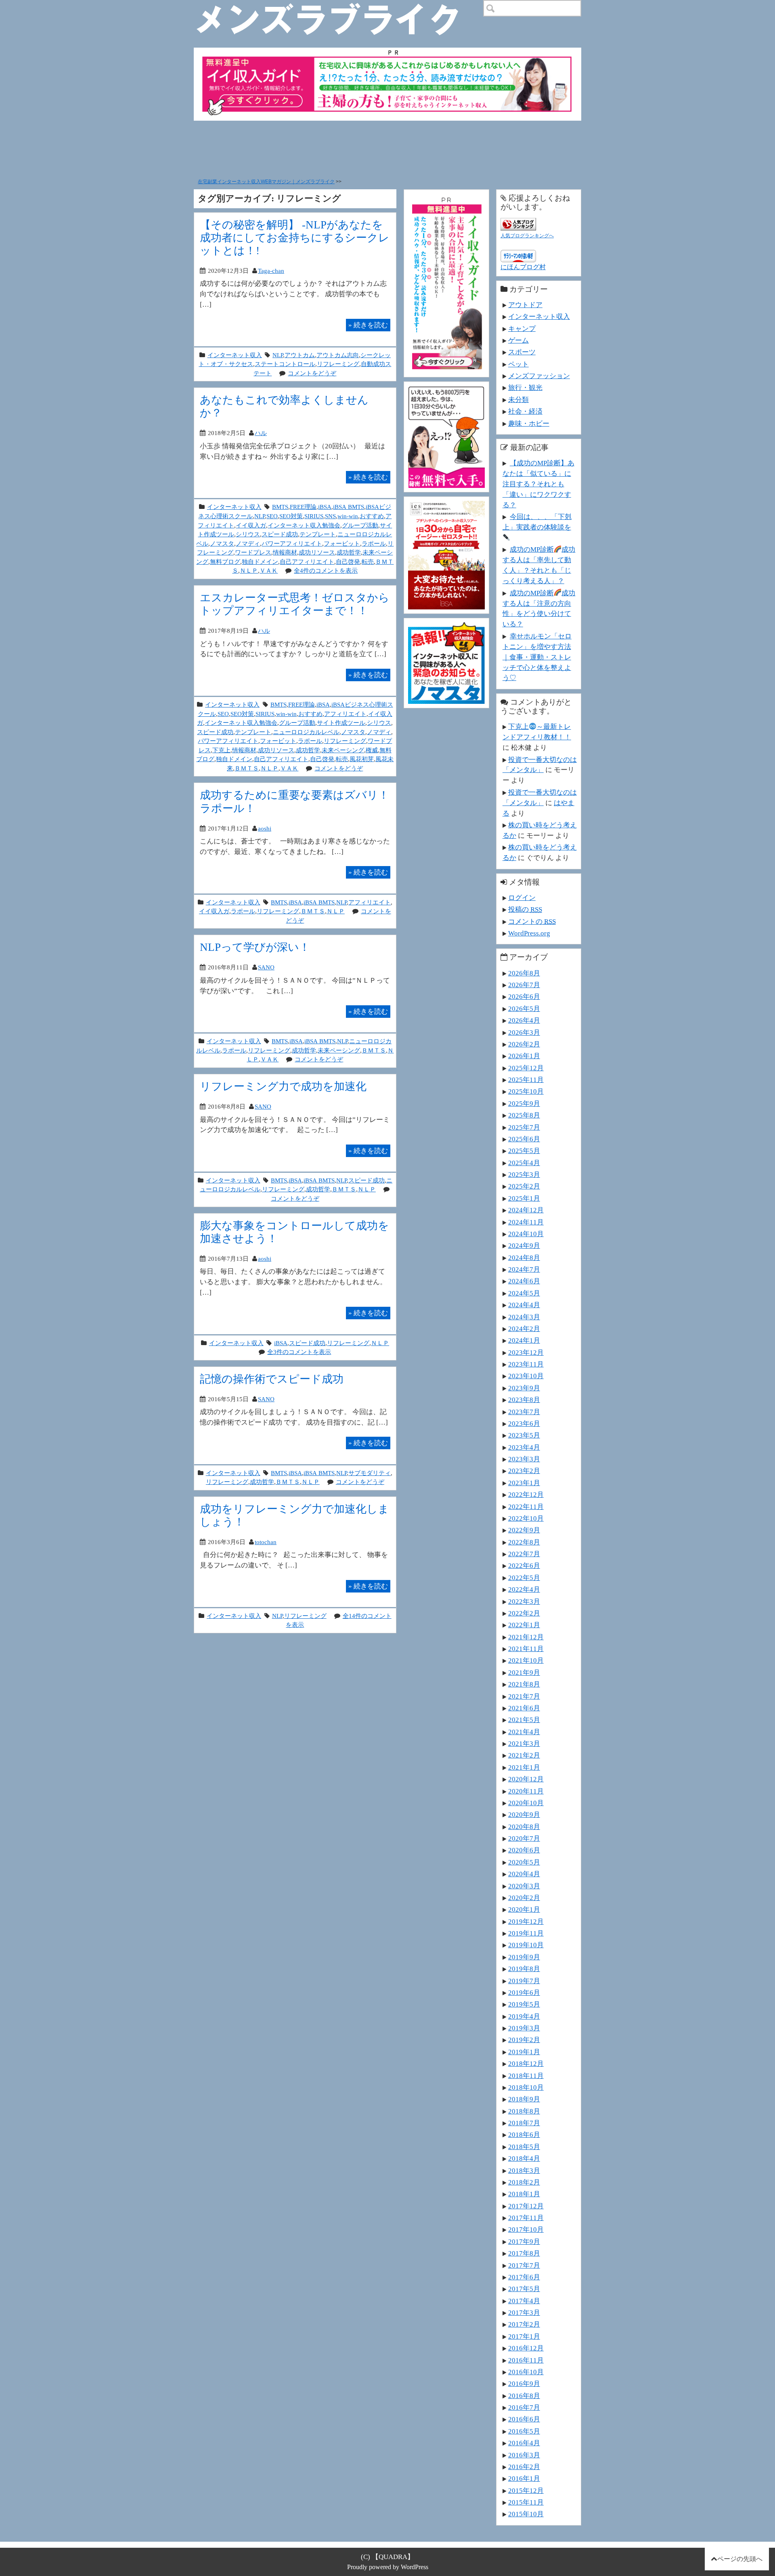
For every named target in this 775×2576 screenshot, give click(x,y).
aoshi (265, 828)
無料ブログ (225, 562)
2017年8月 (524, 2253)
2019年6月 (524, 1992)
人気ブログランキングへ (527, 236)
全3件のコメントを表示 (299, 1352)
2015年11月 (526, 2502)
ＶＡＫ (269, 570)
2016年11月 (526, 2360)
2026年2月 (524, 1044)
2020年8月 (524, 1827)
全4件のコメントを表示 (326, 570)
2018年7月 (524, 2123)
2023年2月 (524, 1471)
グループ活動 (360, 525)
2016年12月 (526, 2348)
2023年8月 (524, 1400)
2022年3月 (524, 1601)
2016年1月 (524, 2478)
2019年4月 (524, 2016)
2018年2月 (524, 2182)
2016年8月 (524, 2396)
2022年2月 (524, 1613)
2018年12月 (526, 2063)
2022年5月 (524, 1578)
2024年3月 (524, 1317)
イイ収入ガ (251, 525)
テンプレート (318, 534)
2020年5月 (524, 1862)
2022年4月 (524, 1589)
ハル (261, 433)
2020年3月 (524, 1886)
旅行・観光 (525, 387)
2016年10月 (526, 2372)
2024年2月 (524, 1329)
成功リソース (317, 552)
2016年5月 (524, 2431)
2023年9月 (524, 1388)
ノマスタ (222, 543)
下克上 (221, 750)
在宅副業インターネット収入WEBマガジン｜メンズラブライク (266, 182)
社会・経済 (525, 411)
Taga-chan (271, 271)
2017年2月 (524, 2324)
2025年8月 (524, 1115)
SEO (272, 516)
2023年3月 (524, 1459)
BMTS (280, 507)
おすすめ (372, 516)
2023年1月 (524, 1483)
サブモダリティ (370, 1473)
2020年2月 (524, 1898)
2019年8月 (524, 1969)
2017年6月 (524, 2277)
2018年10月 (526, 2087)
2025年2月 (524, 1186)
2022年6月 (524, 1565)
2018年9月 (524, 2099)
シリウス (248, 534)
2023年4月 (524, 1447)
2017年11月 (526, 2218)
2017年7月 (524, 2265)
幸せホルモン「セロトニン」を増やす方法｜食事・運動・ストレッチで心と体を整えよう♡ (537, 657)
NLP (278, 355)
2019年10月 (526, 1945)
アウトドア (525, 305)
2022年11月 (526, 1507)
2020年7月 (524, 1838)
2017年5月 (524, 2289)
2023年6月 (524, 1423)
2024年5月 (524, 1293)
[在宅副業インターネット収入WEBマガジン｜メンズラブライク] (339, 6)
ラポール (374, 543)
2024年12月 (526, 1210)
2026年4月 (524, 1020)
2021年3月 (524, 1743)
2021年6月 (524, 1708)
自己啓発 (348, 562)
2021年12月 (526, 1637)
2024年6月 (524, 1281)
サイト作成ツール (341, 723)
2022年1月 (524, 1625)
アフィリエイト (345, 714)
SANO (266, 967)
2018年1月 (524, 2194)
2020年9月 (524, 1814)
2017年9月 (524, 2241)
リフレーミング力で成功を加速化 (283, 1086)
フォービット (342, 543)
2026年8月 (524, 973)
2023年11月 (526, 1364)
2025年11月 (526, 1080)
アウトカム (300, 355)
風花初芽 (362, 759)
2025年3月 (524, 1174)
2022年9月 (524, 1530)
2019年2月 (524, 2040)
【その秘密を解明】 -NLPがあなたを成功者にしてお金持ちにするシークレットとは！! (295, 238)
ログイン (522, 898)
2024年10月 (526, 1234)
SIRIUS (314, 516)
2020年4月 (524, 1874)
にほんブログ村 (523, 267)
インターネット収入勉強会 (304, 525)
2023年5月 (524, 1435)
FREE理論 (303, 507)
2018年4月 (524, 2158)
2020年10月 (526, 1803)
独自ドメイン (260, 562)
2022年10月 (526, 1518)
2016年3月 (524, 2455)
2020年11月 (526, 1791)
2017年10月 (526, 2229)
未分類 (518, 400)
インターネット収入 (235, 355)
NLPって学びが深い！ (255, 947)
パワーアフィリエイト (292, 543)
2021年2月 (524, 1755)
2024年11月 (526, 1222)
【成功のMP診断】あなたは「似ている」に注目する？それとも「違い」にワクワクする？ (538, 484)
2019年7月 (524, 1981)
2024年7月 (524, 1269)
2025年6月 (524, 1139)
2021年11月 (526, 1649)
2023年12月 (526, 1352)
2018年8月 (524, 2111)
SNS (330, 516)
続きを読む (368, 325)
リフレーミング (338, 364)
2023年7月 (524, 1412)
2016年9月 (524, 2383)
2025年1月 (524, 1198)
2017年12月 (526, 2206)
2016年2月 (524, 2467)
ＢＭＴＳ (247, 768)
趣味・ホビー (529, 423)
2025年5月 (524, 1151)
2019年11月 (526, 1933)
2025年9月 (524, 1103)
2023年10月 (526, 1376)
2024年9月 (524, 1245)
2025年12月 (526, 1068)
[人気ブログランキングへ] (518, 223)
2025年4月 (524, 1163)
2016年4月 (524, 2443)
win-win (348, 516)
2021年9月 (524, 1672)
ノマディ (248, 543)
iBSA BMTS (349, 507)
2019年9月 (524, 1957)
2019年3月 (524, 2028)
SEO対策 (291, 516)
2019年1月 (524, 2052)
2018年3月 (524, 2170)
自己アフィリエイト (307, 562)
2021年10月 (526, 1660)
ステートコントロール (285, 364)
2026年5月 (524, 1009)
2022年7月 (524, 1554)
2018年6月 (524, 2134)
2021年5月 (524, 1720)
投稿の (525, 909)
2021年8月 (524, 1684)
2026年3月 (524, 1032)
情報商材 (285, 552)
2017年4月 (524, 2301)
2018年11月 (526, 2076)
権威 (372, 750)
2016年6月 (524, 2419)
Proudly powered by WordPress (388, 2567)
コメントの (532, 921)
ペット (518, 364)
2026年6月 (524, 996)
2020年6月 (524, 1850)
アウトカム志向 (338, 355)
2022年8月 (524, 1542)
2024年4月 (524, 1305)
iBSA (325, 507)
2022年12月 (526, 1494)
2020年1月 (524, 1909)
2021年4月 (524, 1732)
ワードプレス (253, 552)
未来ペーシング (343, 750)
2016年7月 (524, 2407)
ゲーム (518, 340)
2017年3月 (524, 2312)
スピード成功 (280, 534)
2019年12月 (526, 1921)
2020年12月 (526, 1779)
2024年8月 (524, 1258)
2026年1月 (524, 1056)
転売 (368, 562)
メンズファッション (539, 376)
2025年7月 (524, 1127)
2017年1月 (524, 2336)
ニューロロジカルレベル (306, 732)
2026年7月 (524, 985)
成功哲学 (349, 552)
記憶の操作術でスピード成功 (272, 1379)
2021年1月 (524, 1767)
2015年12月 (526, 2490)
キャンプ (522, 329)
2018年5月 (524, 2147)
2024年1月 (524, 1340)
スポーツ (522, 352)
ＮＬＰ (249, 570)
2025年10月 (526, 1091)
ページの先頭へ (740, 2559)
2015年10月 (526, 2514)
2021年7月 (524, 1696)
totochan (266, 1542)
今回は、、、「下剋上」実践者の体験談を (537, 522)
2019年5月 (524, 2004)
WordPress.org (529, 933)
